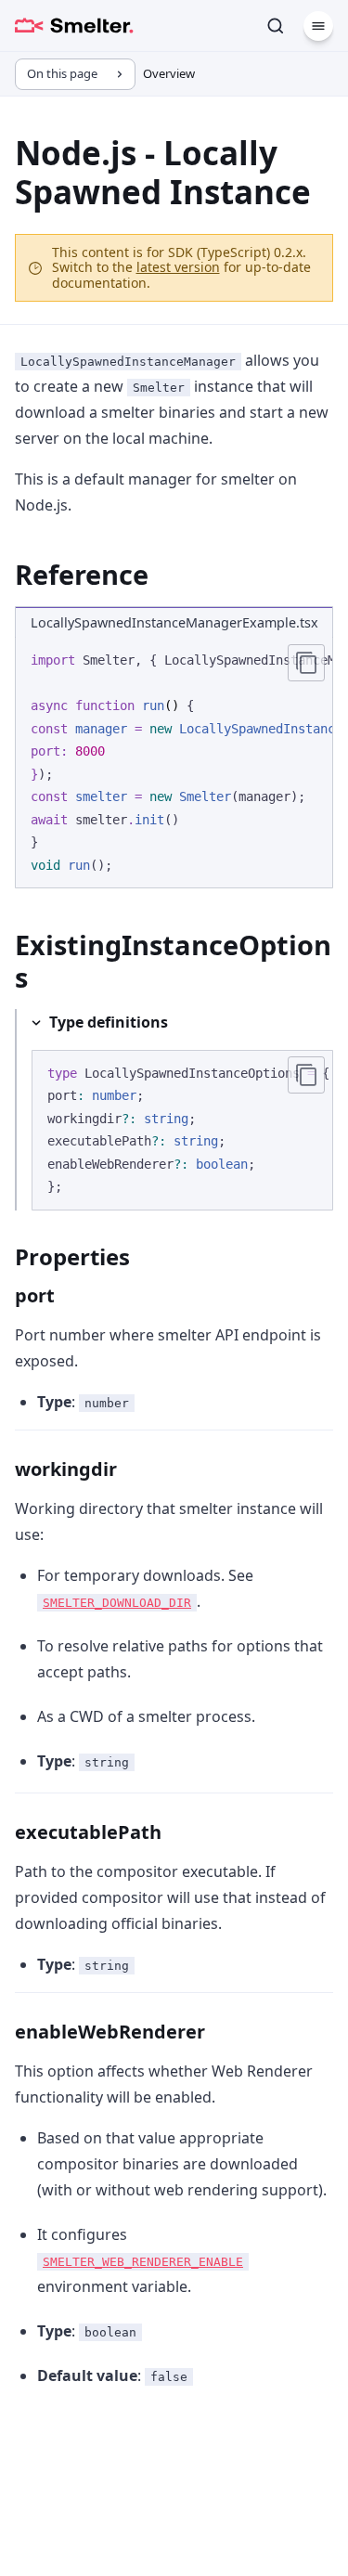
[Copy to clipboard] (306, 663)
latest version (178, 267)
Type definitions (109, 1022)
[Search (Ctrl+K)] (276, 26)
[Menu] (318, 26)
